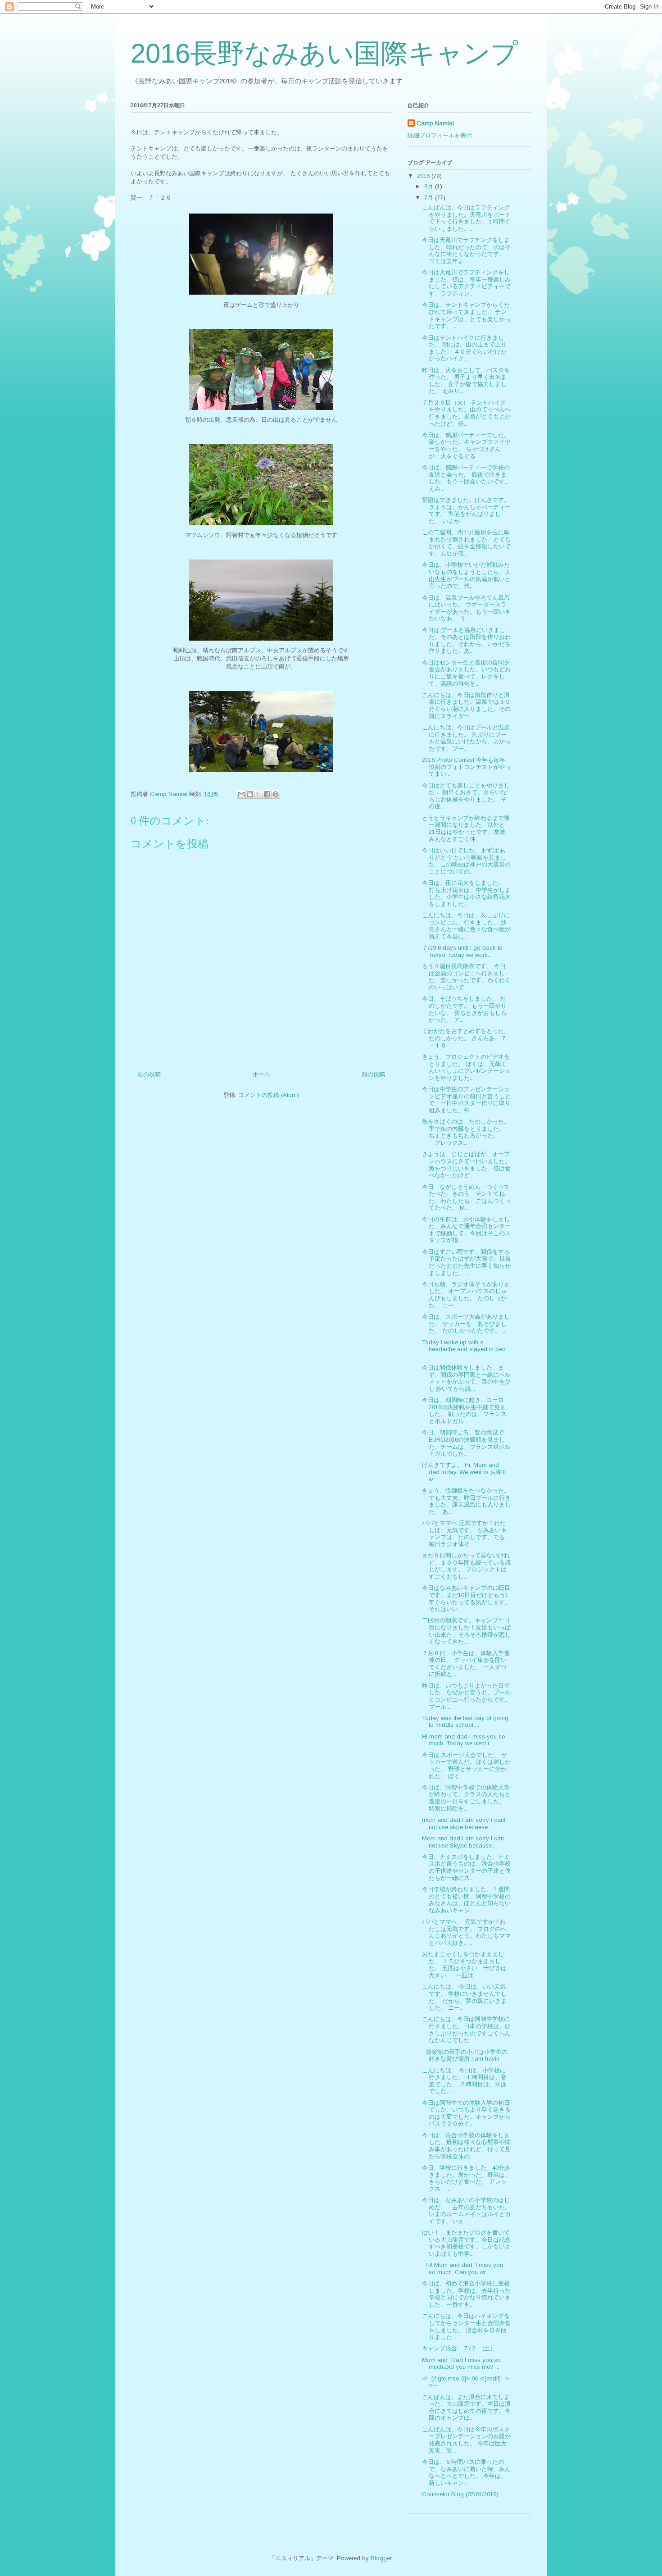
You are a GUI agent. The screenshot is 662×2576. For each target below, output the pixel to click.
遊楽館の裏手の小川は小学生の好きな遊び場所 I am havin (465, 2055)
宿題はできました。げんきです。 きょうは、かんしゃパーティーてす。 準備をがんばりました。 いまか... (466, 510)
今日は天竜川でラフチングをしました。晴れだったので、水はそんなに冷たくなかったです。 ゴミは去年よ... (466, 250)
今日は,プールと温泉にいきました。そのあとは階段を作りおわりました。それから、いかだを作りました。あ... (466, 641)
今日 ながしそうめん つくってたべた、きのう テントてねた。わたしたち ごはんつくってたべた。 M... (466, 1197)
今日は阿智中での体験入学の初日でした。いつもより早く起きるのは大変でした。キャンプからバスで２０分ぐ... (466, 2113)
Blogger (381, 2558)
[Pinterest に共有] (276, 794)
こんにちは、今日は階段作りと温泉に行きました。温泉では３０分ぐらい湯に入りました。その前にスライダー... (466, 705)
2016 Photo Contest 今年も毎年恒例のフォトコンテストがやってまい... (466, 767)
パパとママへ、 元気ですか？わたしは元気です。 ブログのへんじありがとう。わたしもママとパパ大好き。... (466, 1932)
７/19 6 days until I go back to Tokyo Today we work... (462, 951)
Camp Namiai (435, 123)
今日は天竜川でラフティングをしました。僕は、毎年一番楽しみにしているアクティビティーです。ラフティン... (466, 283)
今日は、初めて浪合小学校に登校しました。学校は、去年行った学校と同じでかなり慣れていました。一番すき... (466, 2294)
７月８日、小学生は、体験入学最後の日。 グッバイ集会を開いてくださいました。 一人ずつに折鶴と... (466, 1664)
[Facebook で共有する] (267, 794)
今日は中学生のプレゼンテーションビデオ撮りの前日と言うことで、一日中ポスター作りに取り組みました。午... (466, 1100)
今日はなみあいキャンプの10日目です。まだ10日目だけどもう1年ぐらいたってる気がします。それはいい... (466, 1598)
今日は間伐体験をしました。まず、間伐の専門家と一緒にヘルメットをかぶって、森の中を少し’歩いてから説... (466, 1378)
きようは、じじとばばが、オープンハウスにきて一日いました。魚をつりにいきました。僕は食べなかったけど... (466, 1165)
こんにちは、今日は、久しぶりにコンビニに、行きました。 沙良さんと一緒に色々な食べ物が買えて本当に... (466, 926)
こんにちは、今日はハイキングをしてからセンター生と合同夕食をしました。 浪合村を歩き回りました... (466, 2326)
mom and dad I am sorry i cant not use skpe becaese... (464, 1823)
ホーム (261, 1074)
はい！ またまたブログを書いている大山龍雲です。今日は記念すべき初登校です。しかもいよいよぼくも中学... (466, 2243)
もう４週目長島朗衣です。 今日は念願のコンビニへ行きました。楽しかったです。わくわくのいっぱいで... (466, 977)
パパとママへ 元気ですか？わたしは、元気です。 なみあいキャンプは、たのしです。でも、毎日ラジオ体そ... (466, 1534)
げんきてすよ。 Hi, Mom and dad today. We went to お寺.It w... (464, 1472)
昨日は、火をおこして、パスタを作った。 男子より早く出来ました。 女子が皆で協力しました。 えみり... (466, 381)
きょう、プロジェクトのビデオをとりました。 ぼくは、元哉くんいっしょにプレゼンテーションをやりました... (466, 1067)
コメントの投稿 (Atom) (269, 1095)
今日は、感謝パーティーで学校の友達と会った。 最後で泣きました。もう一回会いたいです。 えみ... (466, 478)
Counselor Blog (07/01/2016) (460, 2494)
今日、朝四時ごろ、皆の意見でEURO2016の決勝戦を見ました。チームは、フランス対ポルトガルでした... (466, 1443)
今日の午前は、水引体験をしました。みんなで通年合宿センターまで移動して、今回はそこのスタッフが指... (466, 1230)
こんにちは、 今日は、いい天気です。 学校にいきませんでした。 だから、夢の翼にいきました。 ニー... (464, 1997)
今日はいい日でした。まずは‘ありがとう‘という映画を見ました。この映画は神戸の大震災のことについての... (466, 861)
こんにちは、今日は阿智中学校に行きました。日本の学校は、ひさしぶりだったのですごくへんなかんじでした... (466, 2030)
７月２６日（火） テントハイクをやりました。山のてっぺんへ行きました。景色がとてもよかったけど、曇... (466, 413)
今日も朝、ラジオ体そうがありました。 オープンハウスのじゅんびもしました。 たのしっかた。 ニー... (466, 1295)
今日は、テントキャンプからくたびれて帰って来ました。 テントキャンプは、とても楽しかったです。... (466, 315)
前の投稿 (373, 1074)
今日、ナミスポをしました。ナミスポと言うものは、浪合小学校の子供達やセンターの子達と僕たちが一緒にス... (466, 1867)
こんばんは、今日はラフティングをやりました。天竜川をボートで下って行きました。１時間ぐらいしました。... (466, 218)
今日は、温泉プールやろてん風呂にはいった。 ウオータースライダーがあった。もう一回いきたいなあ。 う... (466, 608)
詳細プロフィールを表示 (440, 135)
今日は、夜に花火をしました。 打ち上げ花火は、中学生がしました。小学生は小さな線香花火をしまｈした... (466, 893)
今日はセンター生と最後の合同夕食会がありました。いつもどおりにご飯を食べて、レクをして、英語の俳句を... (466, 673)
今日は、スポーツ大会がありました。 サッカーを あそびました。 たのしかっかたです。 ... (466, 1324)
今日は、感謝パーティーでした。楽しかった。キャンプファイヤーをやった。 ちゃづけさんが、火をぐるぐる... (466, 446)
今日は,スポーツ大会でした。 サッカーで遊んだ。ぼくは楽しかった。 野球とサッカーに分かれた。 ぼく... (466, 1766)
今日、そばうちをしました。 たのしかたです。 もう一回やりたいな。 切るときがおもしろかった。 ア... (464, 1009)
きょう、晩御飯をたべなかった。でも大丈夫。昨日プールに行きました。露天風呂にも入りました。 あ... (466, 1501)
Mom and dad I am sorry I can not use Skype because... (463, 1842)
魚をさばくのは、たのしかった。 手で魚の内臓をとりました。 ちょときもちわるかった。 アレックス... (466, 1132)
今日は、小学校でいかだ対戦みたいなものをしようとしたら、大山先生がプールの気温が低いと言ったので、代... (466, 575)
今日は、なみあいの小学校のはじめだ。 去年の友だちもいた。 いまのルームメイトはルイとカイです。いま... (469, 2211)
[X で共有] (258, 794)
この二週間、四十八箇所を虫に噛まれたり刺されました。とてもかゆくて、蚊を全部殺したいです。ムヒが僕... (466, 543)
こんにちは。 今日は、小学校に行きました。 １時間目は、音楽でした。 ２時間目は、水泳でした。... (464, 2081)
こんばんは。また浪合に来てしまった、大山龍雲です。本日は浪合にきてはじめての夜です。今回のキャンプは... (466, 2408)
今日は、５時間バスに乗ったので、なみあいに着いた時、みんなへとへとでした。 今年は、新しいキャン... (466, 2472)
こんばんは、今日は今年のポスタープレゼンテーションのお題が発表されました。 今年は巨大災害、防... (466, 2440)
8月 (430, 186)
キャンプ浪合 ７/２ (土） (459, 2348)
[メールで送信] (241, 794)
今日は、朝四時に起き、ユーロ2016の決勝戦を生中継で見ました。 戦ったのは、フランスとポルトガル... (464, 1411)
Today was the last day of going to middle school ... (465, 1722)
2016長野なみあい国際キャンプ (324, 53)
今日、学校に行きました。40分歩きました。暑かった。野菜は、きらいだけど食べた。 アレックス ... (466, 2178)
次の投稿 (149, 1074)
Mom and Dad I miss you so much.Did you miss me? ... (461, 2364)
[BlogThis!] (250, 794)
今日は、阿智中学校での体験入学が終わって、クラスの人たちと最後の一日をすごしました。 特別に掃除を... (466, 1798)
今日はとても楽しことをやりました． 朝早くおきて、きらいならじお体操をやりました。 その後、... (466, 796)
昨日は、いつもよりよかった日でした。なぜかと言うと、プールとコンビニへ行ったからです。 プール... (466, 1696)
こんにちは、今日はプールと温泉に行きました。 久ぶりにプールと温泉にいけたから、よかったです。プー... (466, 738)
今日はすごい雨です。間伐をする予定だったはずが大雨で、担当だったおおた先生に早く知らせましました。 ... (466, 1262)
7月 (430, 198)
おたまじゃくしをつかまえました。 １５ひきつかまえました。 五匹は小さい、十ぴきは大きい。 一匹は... (464, 1965)
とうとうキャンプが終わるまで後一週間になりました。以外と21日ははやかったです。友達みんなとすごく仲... (466, 828)
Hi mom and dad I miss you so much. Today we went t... (464, 1740)
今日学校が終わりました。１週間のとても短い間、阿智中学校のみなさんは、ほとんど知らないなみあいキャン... (466, 1900)
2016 (424, 176)
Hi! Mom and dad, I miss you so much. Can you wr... (462, 2269)
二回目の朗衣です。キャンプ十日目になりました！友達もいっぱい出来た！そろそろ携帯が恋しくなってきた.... (466, 1631)
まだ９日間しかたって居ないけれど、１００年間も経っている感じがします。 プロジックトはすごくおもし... (466, 1566)
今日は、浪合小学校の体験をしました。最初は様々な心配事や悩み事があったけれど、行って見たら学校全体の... (466, 2146)
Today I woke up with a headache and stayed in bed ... (464, 1349)
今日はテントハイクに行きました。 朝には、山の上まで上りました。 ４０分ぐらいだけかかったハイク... (464, 348)
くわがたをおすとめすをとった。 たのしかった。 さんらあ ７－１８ (466, 1038)
